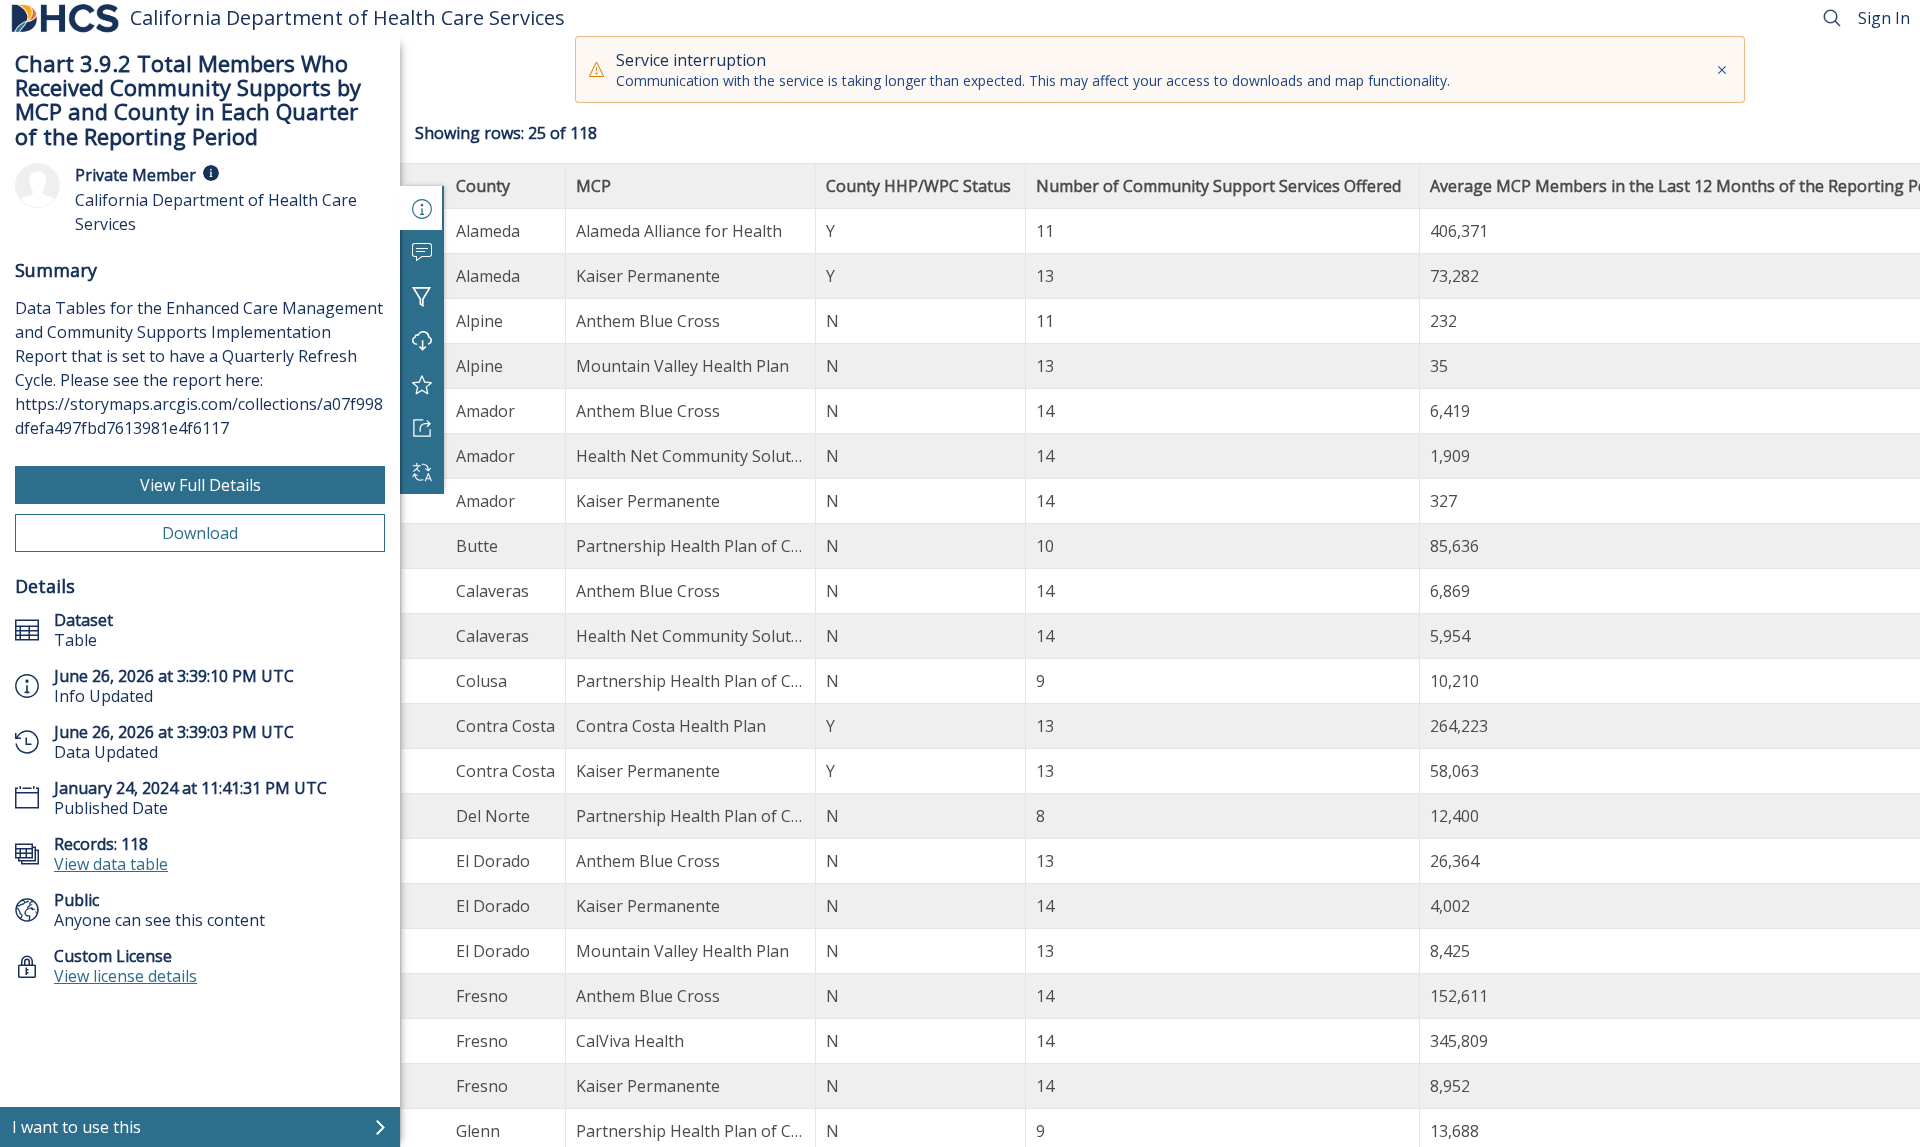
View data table (111, 864)
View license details (125, 976)
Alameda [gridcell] (488, 231)
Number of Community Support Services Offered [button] (1222, 186)
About (422, 208)
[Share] (422, 428)
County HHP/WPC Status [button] (920, 186)
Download (200, 533)
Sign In (1884, 18)
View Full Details (200, 485)
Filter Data (422, 296)
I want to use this (76, 1127)
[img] (211, 173)
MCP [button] (595, 186)
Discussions (422, 252)
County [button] (485, 186)
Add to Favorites (422, 384)
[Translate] (422, 472)
